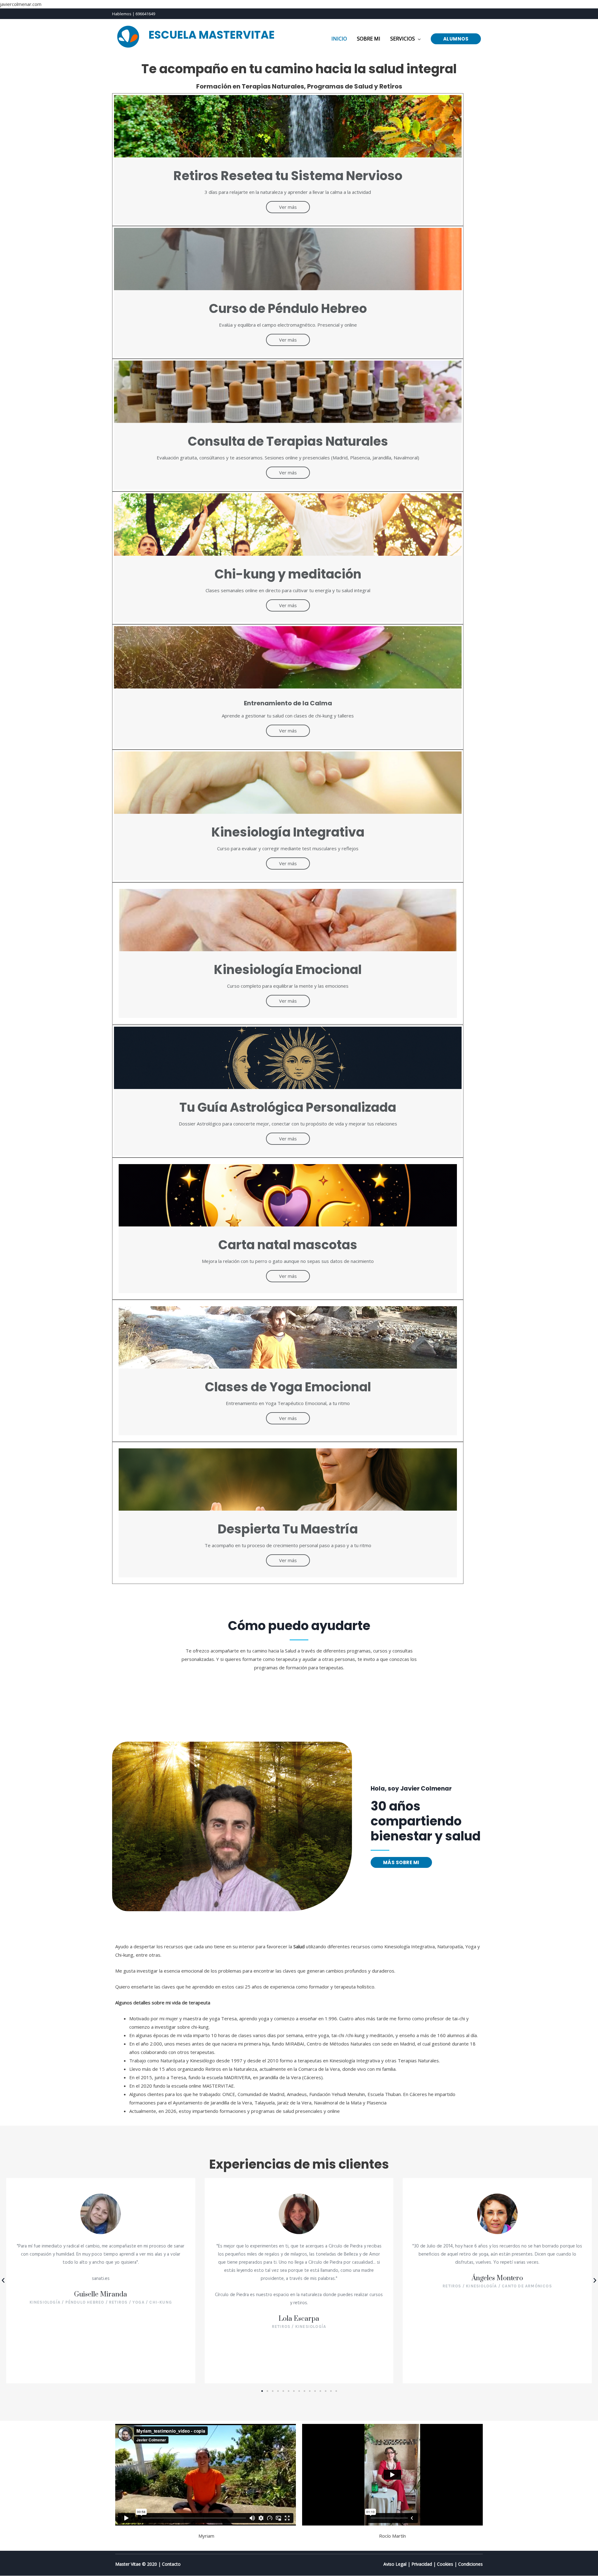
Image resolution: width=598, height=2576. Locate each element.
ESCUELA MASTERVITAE (212, 35)
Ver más (288, 207)
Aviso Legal (395, 2564)
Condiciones (470, 2564)
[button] (401, 1862)
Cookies (445, 2564)
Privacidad (422, 2564)
